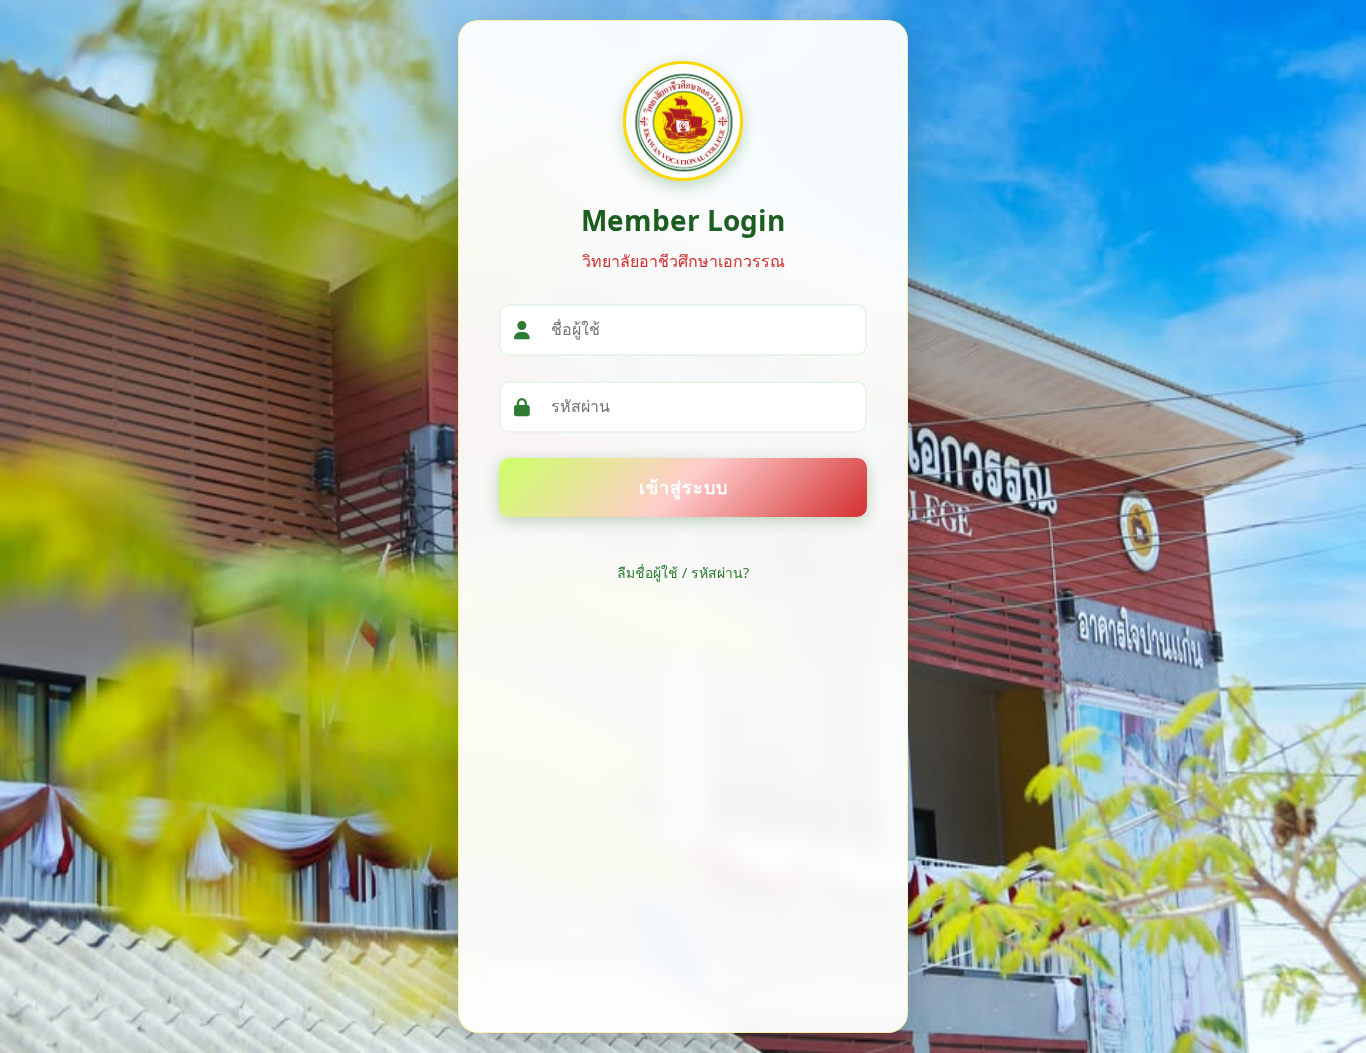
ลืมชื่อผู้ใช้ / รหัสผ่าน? (683, 572)
